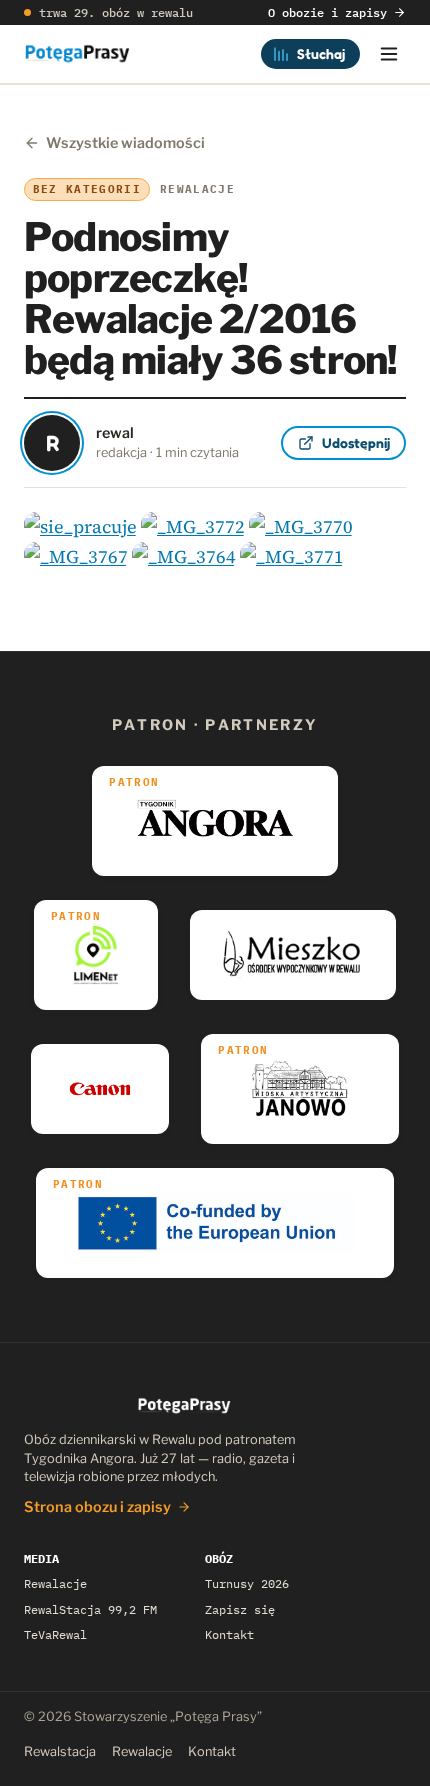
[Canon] (100, 1089)
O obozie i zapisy (327, 12)
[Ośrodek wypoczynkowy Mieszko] (293, 955)
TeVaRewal (55, 1634)
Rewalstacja (60, 1751)
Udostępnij (356, 442)
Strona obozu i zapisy (97, 1507)
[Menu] (389, 54)
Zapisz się (240, 1609)
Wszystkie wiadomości (125, 143)
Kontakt (229, 1634)
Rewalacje (55, 1583)
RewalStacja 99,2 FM (90, 1609)
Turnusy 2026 (247, 1583)
